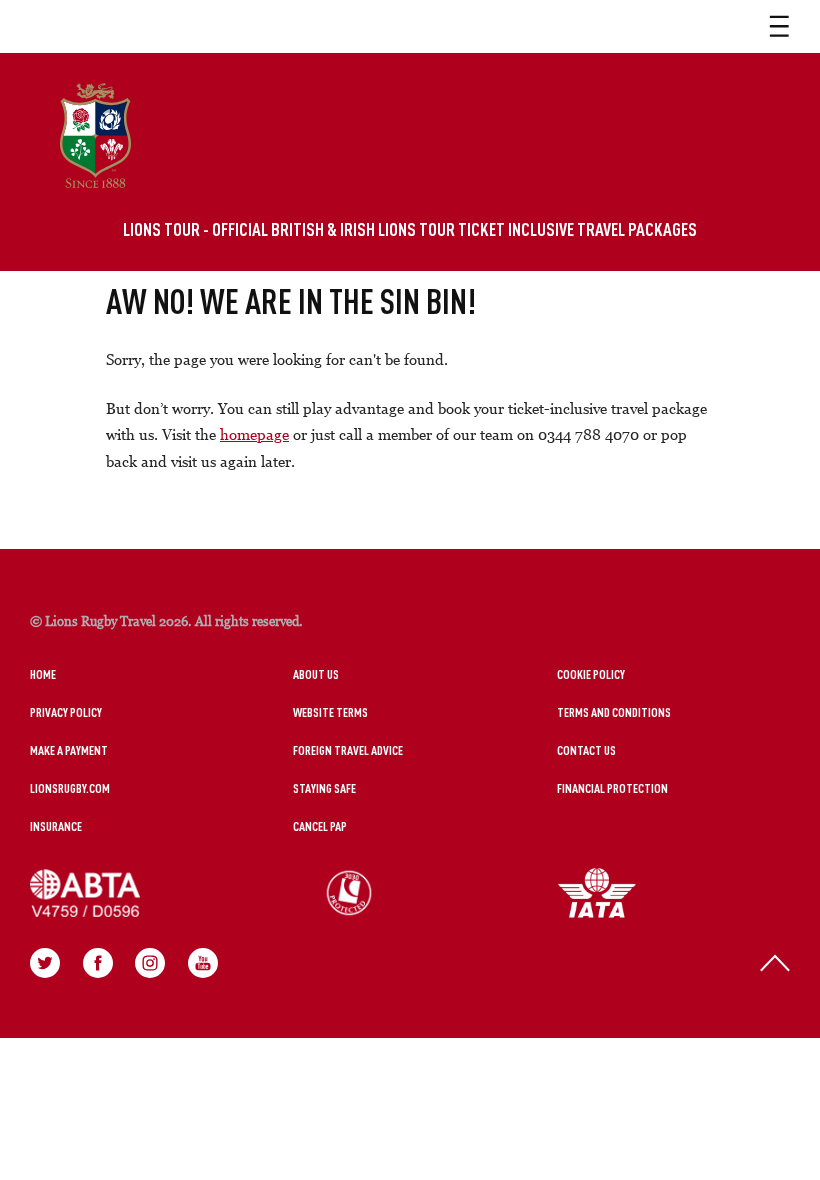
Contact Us (586, 750)
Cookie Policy (591, 674)
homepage (254, 434)
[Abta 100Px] (162, 893)
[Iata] (674, 893)
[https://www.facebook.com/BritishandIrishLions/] (98, 963)
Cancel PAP (320, 826)
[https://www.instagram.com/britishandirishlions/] (150, 963)
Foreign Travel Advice (348, 750)
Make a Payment (69, 750)
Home (43, 674)
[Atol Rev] (426, 893)
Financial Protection (612, 788)
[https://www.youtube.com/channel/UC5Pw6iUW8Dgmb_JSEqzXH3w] (203, 963)
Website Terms (330, 712)
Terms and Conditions (614, 712)
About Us (316, 674)
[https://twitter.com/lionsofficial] (45, 963)
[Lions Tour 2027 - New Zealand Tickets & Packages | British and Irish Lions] (95, 135)
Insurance (56, 826)
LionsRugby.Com (70, 788)
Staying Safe (324, 788)
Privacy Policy (66, 712)
